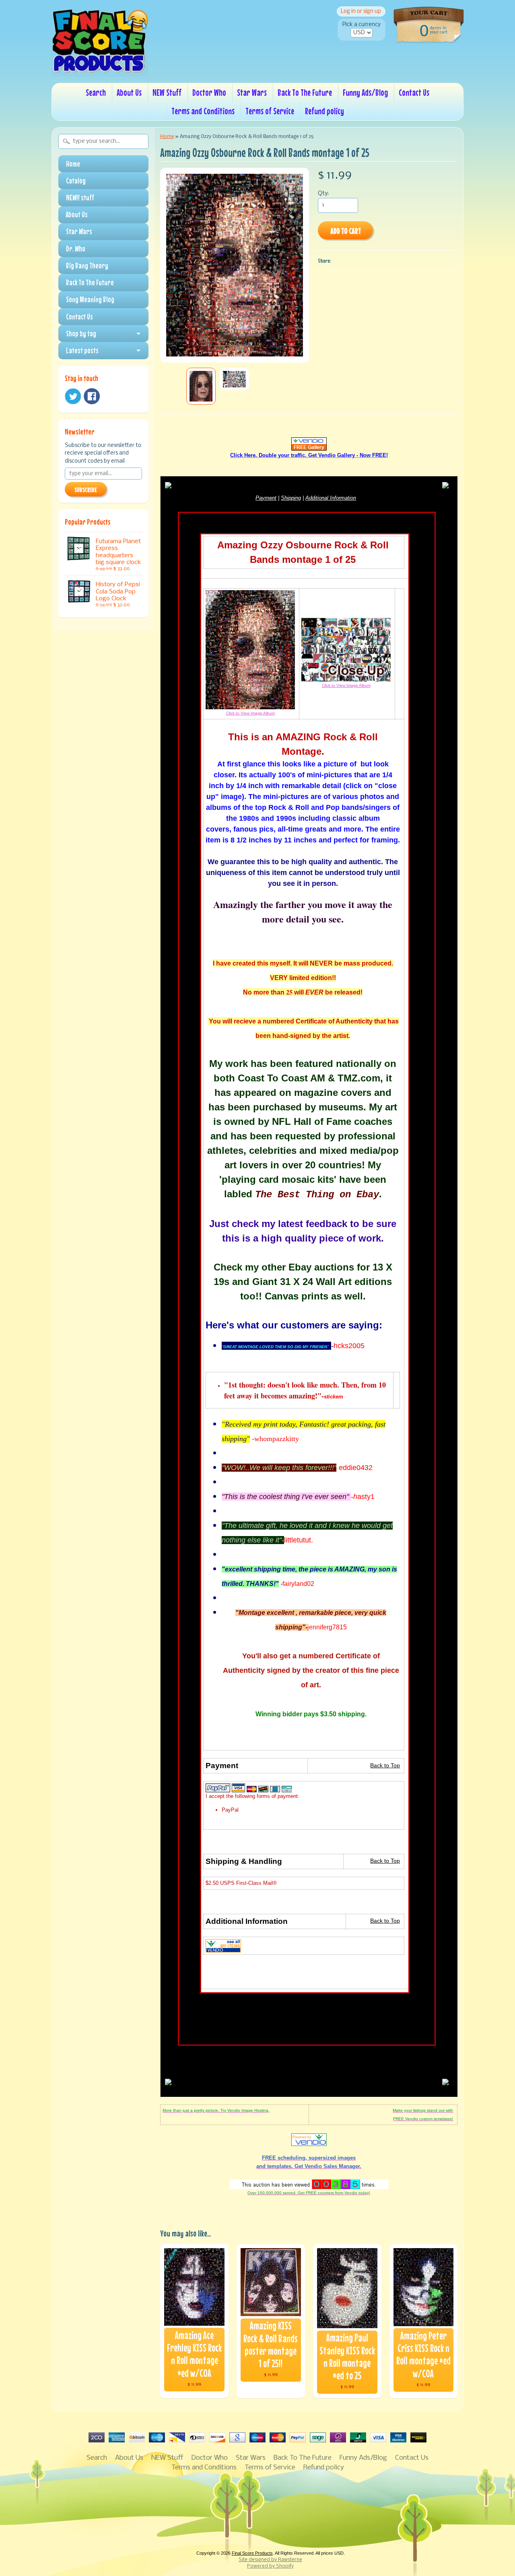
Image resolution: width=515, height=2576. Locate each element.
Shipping (291, 498)
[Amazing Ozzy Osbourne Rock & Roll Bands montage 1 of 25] (201, 386)
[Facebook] (92, 396)
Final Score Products (252, 2553)
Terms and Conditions (203, 111)
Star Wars (252, 92)
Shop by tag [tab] (81, 334)
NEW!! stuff (80, 198)
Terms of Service (270, 111)
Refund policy (324, 111)
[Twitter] (73, 396)
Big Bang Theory (87, 266)
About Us (129, 92)
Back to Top (385, 1766)
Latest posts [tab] (82, 350)
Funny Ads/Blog (365, 92)
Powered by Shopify (270, 2566)
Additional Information (331, 498)
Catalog (76, 181)
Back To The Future (305, 92)
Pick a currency (362, 25)
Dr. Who (76, 249)
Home (73, 164)
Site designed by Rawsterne (270, 2560)
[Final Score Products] (100, 71)
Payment (266, 498)
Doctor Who (209, 92)
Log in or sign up (361, 11)
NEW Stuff (167, 92)
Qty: (323, 194)
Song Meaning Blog (90, 299)
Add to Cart (346, 231)
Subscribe (86, 490)
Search (96, 92)
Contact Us (414, 92)
